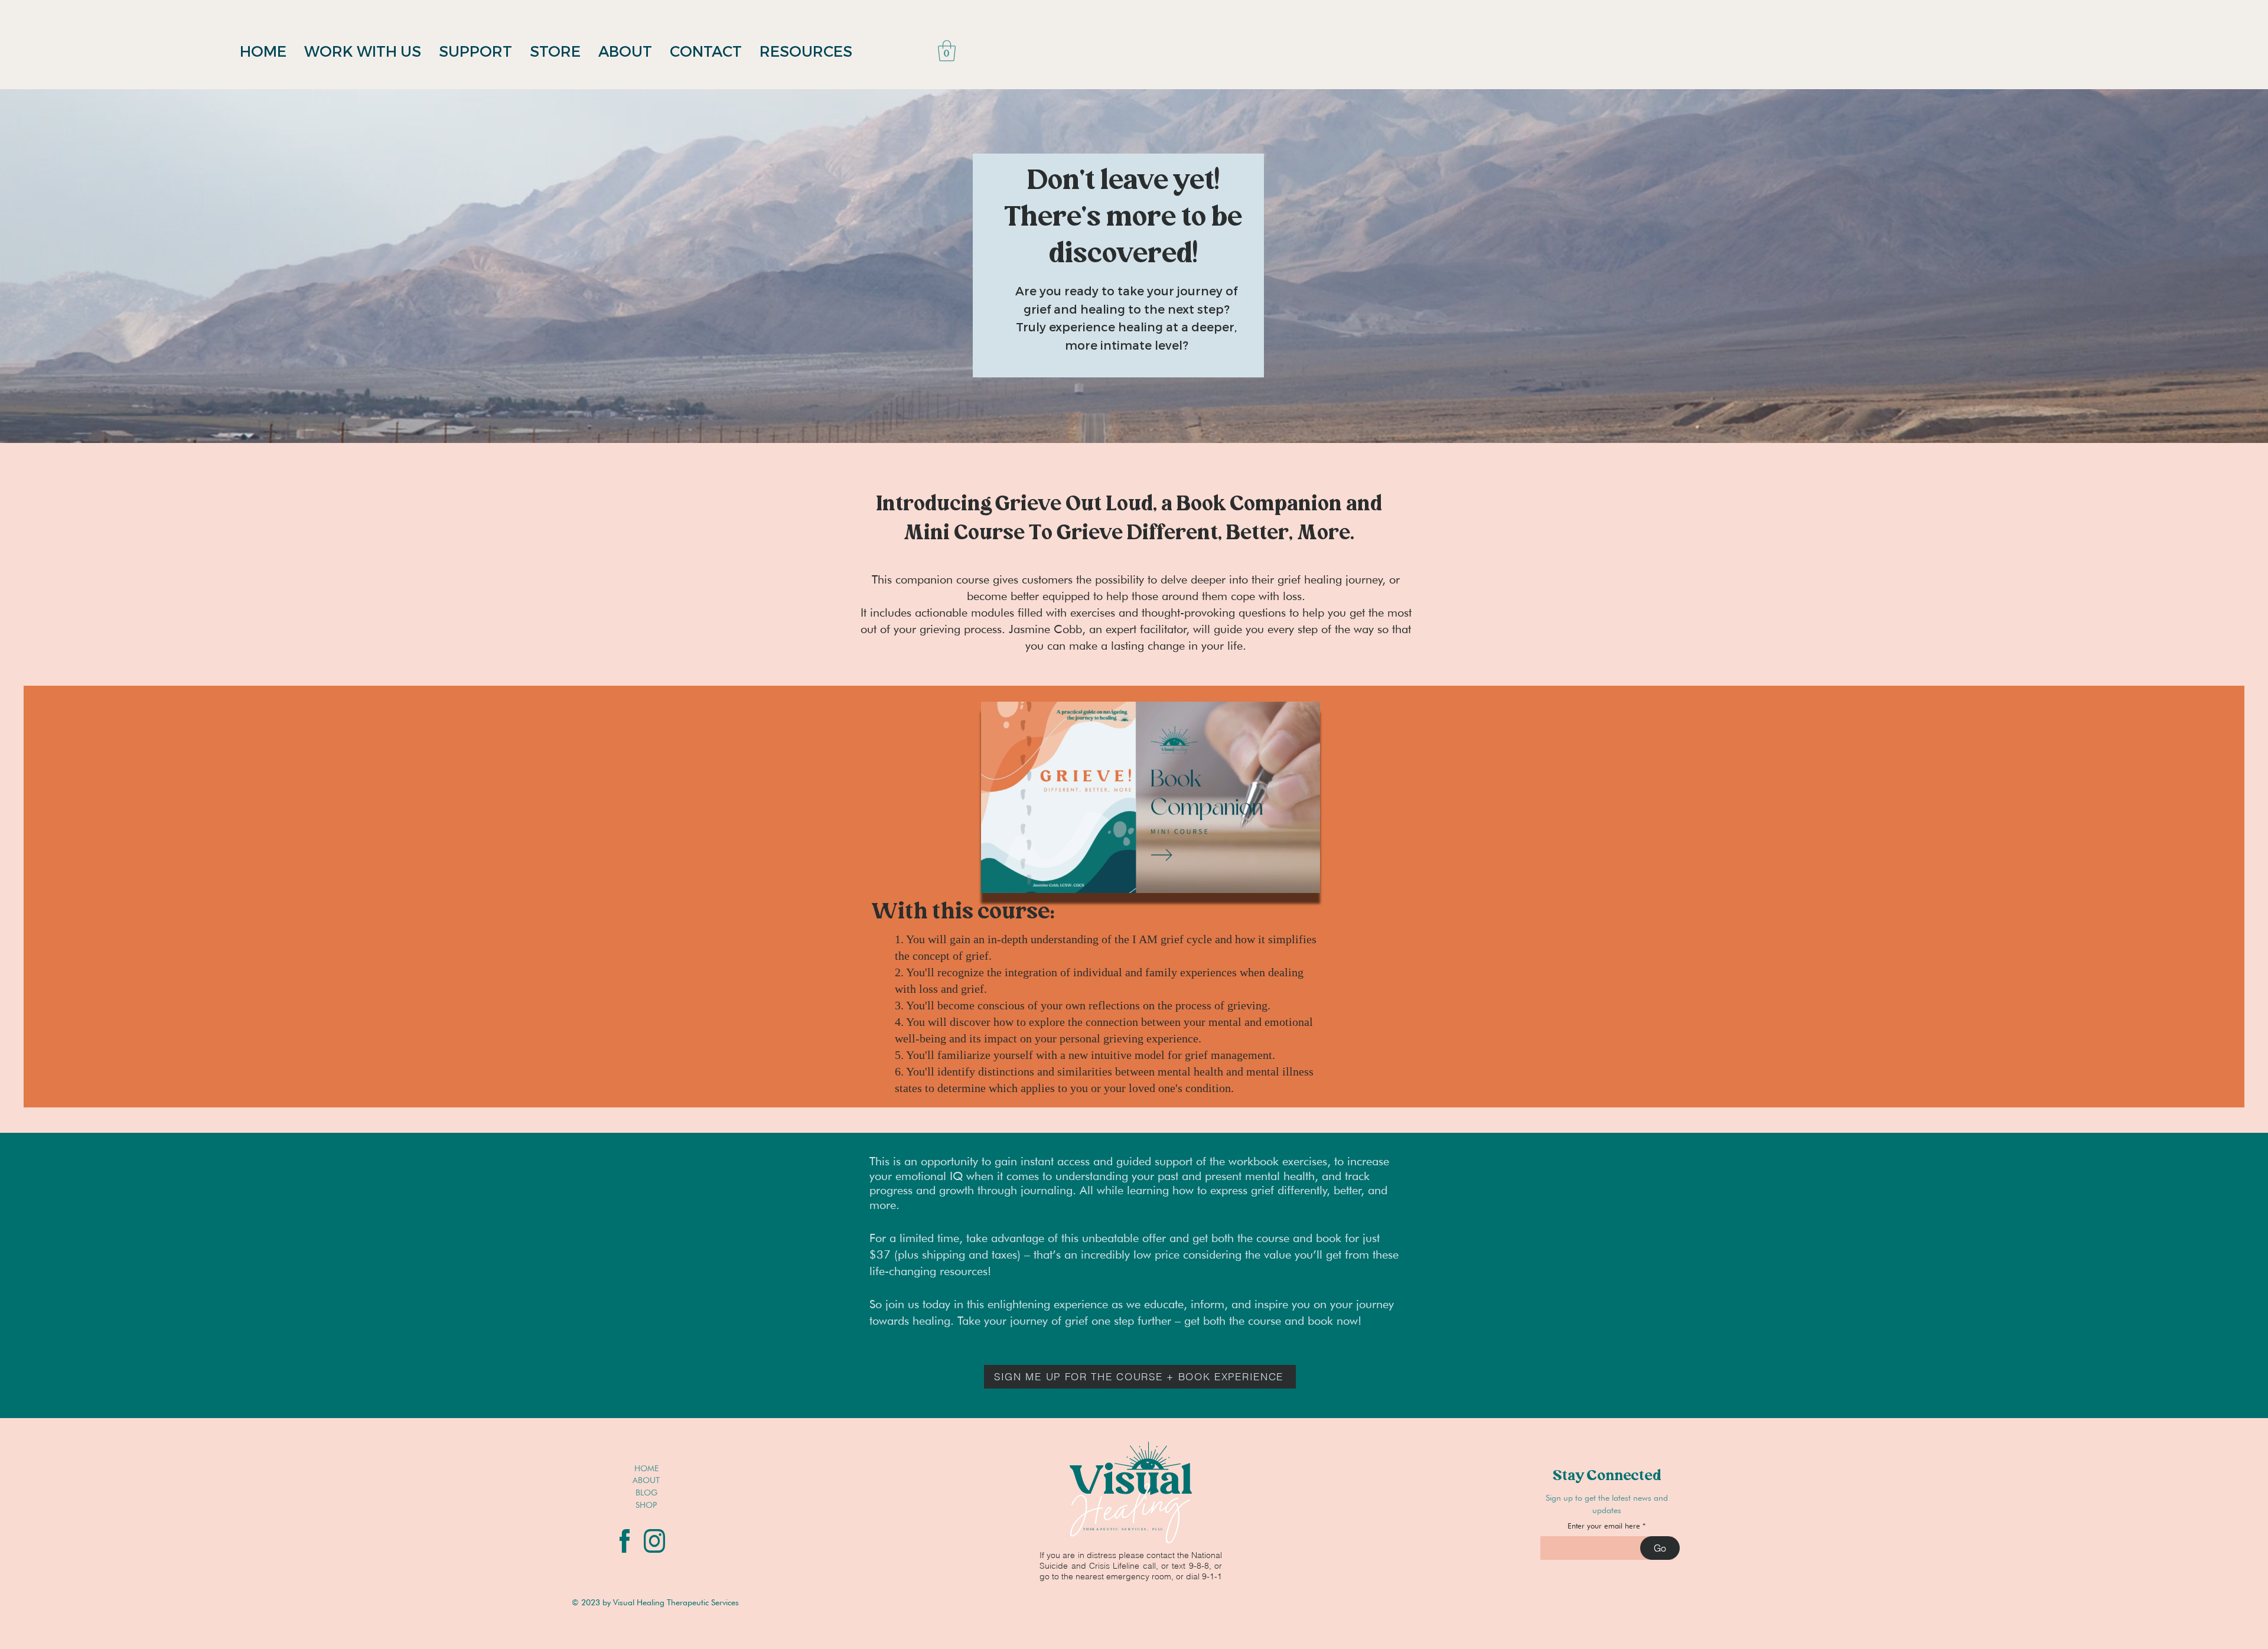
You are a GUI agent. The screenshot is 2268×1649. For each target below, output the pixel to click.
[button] (947, 51)
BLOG (646, 1492)
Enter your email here (1604, 1526)
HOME (646, 1468)
